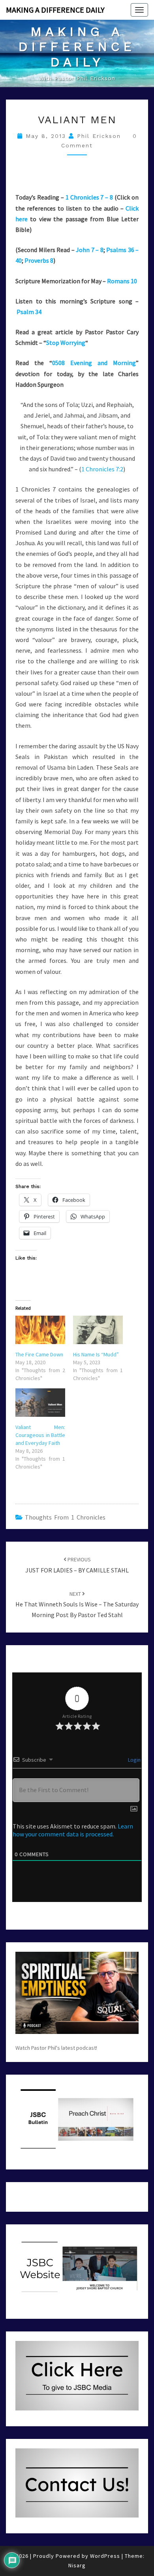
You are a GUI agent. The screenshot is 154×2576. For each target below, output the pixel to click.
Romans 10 (122, 281)
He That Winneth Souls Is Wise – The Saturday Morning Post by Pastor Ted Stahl (77, 1604)
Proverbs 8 (39, 260)
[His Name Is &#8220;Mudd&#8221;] (98, 1330)
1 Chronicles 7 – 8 (89, 197)
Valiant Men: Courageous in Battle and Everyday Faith (40, 1435)
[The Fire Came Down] (40, 1330)
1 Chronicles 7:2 (102, 469)
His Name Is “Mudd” (96, 1354)
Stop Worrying (66, 343)
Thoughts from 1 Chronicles (65, 1517)
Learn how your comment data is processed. (73, 1830)
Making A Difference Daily (55, 10)
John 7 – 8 (90, 250)
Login (134, 1760)
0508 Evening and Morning (94, 363)
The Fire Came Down (39, 1354)
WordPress (105, 2556)
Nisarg (77, 2565)
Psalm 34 (29, 312)
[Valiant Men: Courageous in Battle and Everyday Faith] (40, 1403)
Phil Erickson (99, 136)
